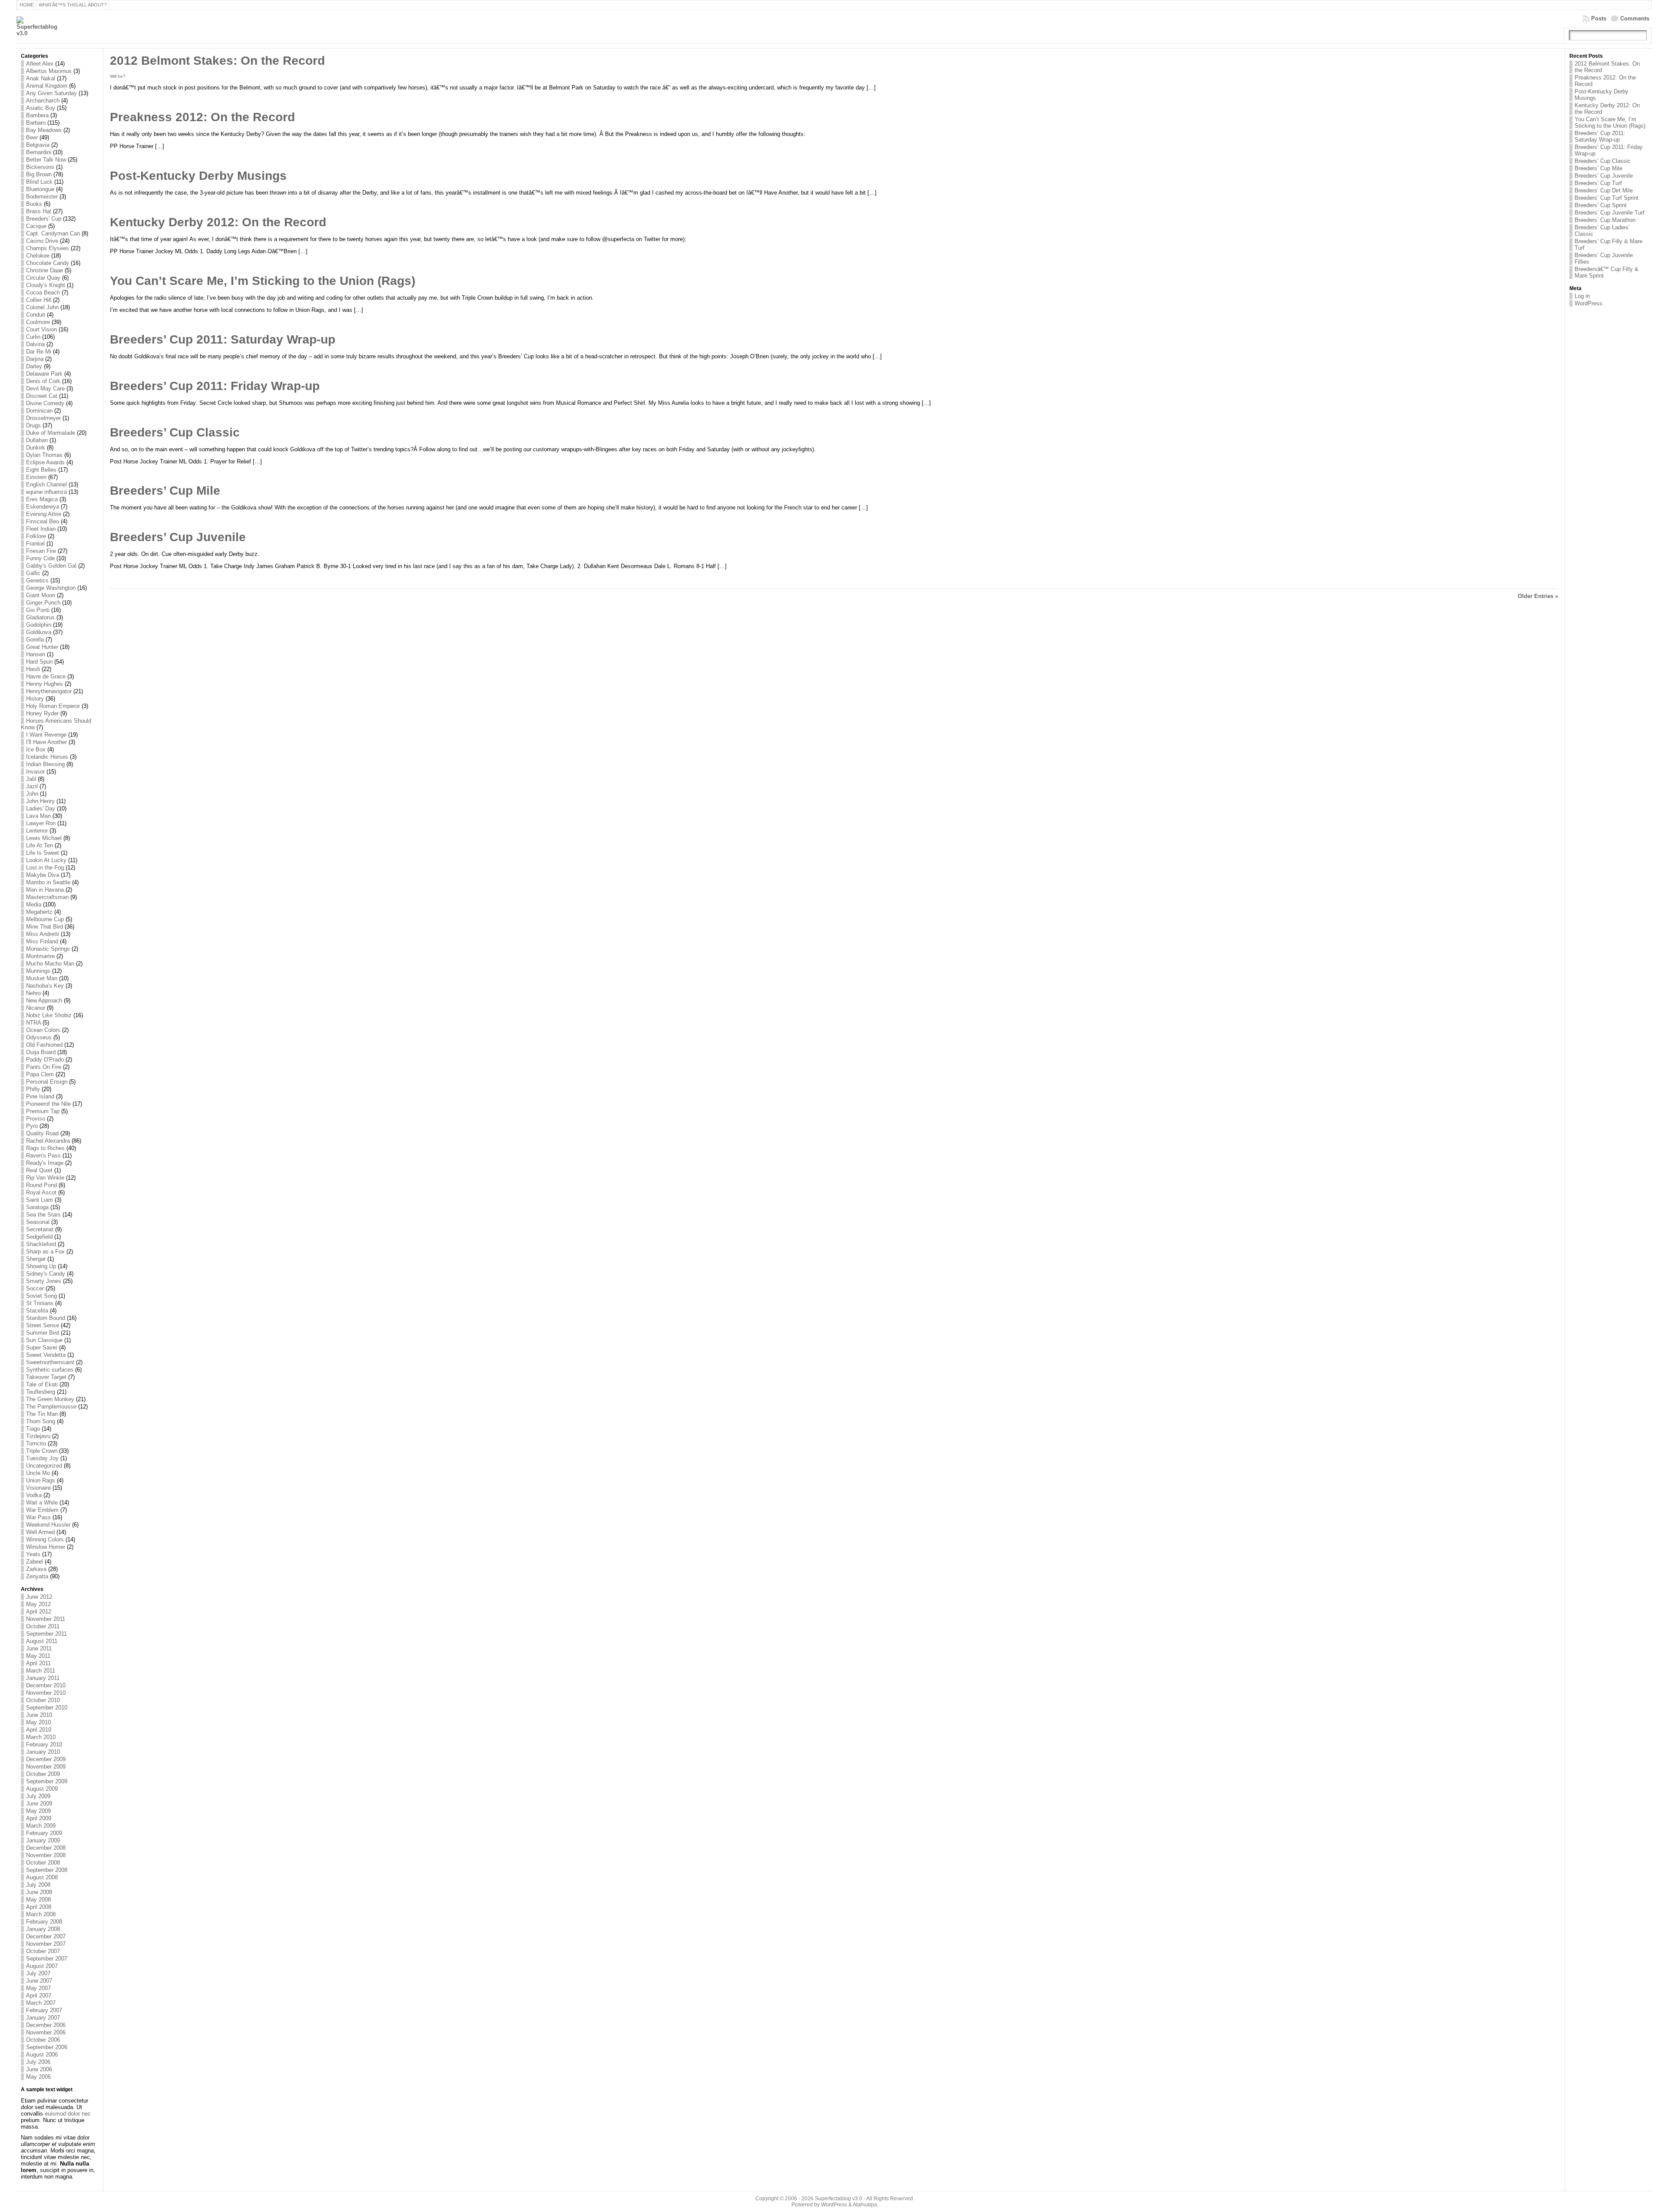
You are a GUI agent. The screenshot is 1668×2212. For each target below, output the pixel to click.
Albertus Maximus (49, 71)
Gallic (33, 573)
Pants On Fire (44, 1067)
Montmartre (40, 956)
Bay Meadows (44, 130)
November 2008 (46, 1855)
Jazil (32, 786)
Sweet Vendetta (46, 1355)
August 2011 (42, 1641)
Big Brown (39, 174)
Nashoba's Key (45, 986)
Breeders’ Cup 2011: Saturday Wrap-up (223, 339)
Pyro (32, 1126)
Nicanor (36, 1008)
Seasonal (38, 1222)
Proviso (36, 1119)
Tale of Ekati (42, 1384)
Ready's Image (45, 1163)
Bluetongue (40, 189)
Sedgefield (39, 1237)
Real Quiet (39, 1170)
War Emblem (42, 1510)
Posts (1599, 18)
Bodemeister (42, 197)
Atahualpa (865, 2205)
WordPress (1589, 303)
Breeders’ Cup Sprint (1601, 205)
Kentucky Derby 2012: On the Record (218, 222)
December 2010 (46, 1685)
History (35, 699)
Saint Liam (40, 1200)
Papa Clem (40, 1074)
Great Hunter (42, 647)
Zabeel (35, 1562)
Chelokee (38, 256)
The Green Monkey (50, 1399)
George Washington (51, 588)
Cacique (36, 226)
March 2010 (41, 1737)
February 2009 (44, 1833)
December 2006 (46, 2025)
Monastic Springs (48, 949)
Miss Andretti (43, 934)
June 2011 (39, 1648)
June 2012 (39, 1597)
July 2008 (38, 1885)
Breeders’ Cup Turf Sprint (1607, 198)
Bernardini (39, 152)
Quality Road (42, 1133)
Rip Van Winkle (45, 1178)
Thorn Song (41, 1421)
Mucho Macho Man (50, 964)
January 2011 (43, 1678)
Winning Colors (45, 1539)
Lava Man (38, 816)
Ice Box (36, 749)
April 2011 (38, 1663)
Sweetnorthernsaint (50, 1362)
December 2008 (46, 1848)
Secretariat (40, 1229)
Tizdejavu (38, 1436)
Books (34, 204)
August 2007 (42, 1966)
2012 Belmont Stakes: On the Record (217, 61)
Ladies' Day (41, 808)
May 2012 (38, 1604)
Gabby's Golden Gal (51, 566)
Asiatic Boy (41, 108)
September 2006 (47, 2047)
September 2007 (47, 1959)
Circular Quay (43, 278)
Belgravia (38, 145)
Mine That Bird (45, 927)
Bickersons (40, 167)
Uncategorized (44, 1466)
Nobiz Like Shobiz (49, 1015)
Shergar (36, 1259)
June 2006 (39, 2069)
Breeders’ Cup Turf (1598, 183)
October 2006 (43, 2040)
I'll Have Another (46, 742)
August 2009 (42, 1789)
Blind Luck (39, 182)
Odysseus (39, 1037)
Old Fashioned (44, 1045)
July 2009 (38, 1796)
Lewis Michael (44, 838)
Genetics (37, 580)
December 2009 (46, 1759)
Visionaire (38, 1488)
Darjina (35, 359)
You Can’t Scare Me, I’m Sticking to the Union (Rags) (263, 281)
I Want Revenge (46, 735)
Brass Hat (39, 211)
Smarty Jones (44, 1281)
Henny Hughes (45, 684)
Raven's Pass (43, 1156)
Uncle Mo (38, 1473)
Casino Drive (42, 241)
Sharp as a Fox (45, 1251)
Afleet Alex (40, 64)
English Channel (46, 484)
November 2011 (46, 1619)
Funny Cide (40, 558)
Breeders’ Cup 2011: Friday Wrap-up (215, 386)
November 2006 (46, 2032)
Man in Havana (45, 890)
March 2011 (41, 1671)
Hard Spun (39, 662)
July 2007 (38, 1973)
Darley (34, 366)
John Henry (40, 801)
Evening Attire (44, 514)
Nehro (33, 993)
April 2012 (39, 1612)
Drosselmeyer (43, 418)
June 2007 (39, 1981)
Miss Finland (42, 941)
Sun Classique (44, 1340)
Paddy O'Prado (45, 1060)
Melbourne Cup (45, 919)
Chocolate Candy (48, 263)
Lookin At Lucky (46, 860)
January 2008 (43, 1929)
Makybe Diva (43, 875)
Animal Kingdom (47, 86)
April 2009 (39, 1818)
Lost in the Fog (45, 868)
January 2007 (43, 2018)
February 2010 (44, 1744)
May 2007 (38, 1988)
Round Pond (41, 1185)
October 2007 (43, 1951)
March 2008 (41, 1914)
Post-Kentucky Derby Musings (198, 176)
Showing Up (41, 1266)
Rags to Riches (45, 1148)
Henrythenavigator (49, 691)
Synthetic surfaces (50, 1370)
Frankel (35, 544)
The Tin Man (42, 1414)
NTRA (33, 1023)
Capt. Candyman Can (53, 233)
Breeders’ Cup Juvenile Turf (1610, 213)
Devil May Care (45, 389)
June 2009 (39, 1804)
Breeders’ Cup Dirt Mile (1604, 190)
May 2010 (38, 1722)
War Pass (38, 1517)
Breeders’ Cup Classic (175, 432)
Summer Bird (43, 1333)
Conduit (36, 315)
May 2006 (38, 2077)
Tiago (33, 1429)
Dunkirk (36, 448)
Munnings (38, 971)
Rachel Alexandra (48, 1141)
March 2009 (41, 1826)
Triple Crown (42, 1451)
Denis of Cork (43, 381)
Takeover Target (46, 1377)
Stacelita (37, 1311)
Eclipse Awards (45, 462)
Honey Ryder (42, 713)
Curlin (33, 337)
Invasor (35, 772)
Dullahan (37, 440)
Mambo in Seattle (48, 882)
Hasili (33, 669)
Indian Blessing (45, 764)
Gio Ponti (38, 610)
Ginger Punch (43, 603)
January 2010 (43, 1752)
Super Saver (42, 1347)
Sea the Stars (43, 1215)
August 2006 (42, 2055)
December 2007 (46, 1936)
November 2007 (46, 1944)
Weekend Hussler (48, 1525)
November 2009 (46, 1767)
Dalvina (35, 344)
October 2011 (43, 1626)
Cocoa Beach (43, 293)
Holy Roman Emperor (53, 706)
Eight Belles (41, 470)
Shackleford (41, 1244)
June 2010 (39, 1715)
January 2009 (43, 1840)
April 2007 (39, 1995)
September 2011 (46, 1634)
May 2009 (38, 1811)
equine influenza (46, 492)
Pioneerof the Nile (48, 1104)
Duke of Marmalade (51, 433)
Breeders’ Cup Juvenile (178, 537)
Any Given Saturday (51, 93)
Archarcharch (43, 101)
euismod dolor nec (68, 2114)
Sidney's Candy (46, 1274)
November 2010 (46, 1693)
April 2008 (39, 1907)
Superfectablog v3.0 (839, 2199)
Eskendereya (43, 507)
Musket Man (42, 978)
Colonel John (42, 307)
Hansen (36, 654)
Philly (33, 1089)
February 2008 (44, 1922)
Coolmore (38, 322)
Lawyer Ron (41, 823)
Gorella (35, 640)
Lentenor (37, 831)
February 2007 (44, 2010)
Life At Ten (40, 845)
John (32, 794)
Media (34, 904)
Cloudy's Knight (46, 285)
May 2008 (38, 1900)
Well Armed (40, 1532)
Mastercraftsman (47, 897)
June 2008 (39, 1892)
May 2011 (38, 1656)
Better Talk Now (46, 160)
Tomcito (36, 1443)
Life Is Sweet (43, 853)
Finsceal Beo (43, 521)
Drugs (33, 425)
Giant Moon (41, 595)
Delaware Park (44, 374)
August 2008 (42, 1877)
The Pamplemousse (51, 1407)
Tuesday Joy (42, 1458)
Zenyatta (37, 1576)
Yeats (33, 1554)
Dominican (39, 411)
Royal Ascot (41, 1192)
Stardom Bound (46, 1318)
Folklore (36, 536)
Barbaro (36, 123)
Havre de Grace (46, 676)
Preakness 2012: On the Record (202, 117)
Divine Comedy (45, 403)
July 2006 (38, 2062)
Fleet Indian (41, 529)
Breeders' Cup (44, 219)
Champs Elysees (48, 248)
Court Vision (41, 329)
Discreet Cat (42, 396)
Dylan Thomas (44, 455)
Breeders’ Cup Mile (165, 491)
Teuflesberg (41, 1392)
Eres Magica (42, 499)
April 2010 (39, 1730)
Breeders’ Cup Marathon (1605, 220)
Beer (32, 137)
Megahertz (39, 912)
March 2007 (41, 2003)
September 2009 (47, 1781)
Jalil (31, 779)
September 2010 (47, 1708)
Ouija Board (41, 1052)
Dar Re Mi (39, 352)
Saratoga (37, 1207)
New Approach (44, 1000)
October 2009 (43, 1774)
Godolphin (39, 625)
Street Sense (43, 1325)
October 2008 (43, 1863)
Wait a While (42, 1503)
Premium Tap (43, 1111)
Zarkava (36, 1569)
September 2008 (47, 1870)
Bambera (37, 115)
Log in (1582, 296)
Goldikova (39, 632)
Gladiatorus (40, 617)
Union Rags (41, 1480)
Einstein (36, 477)
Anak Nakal (41, 78)
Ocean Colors (43, 1030)
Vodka (34, 1495)
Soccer (35, 1288)
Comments (1635, 18)
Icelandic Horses (47, 757)
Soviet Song (41, 1296)
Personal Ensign (47, 1082)
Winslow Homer (46, 1547)
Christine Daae (45, 270)
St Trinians (40, 1303)
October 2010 (43, 1700)
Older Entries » (1538, 596)
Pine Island (40, 1096)
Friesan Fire (41, 551)
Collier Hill (39, 300)
